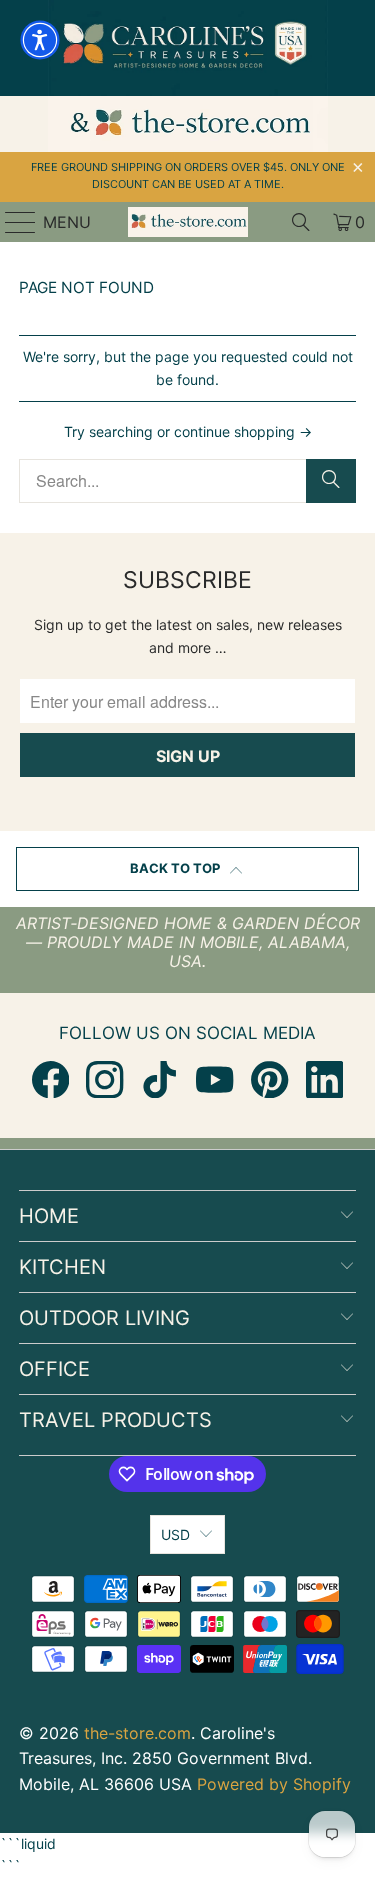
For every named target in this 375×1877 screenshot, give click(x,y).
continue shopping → (243, 431)
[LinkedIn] (324, 1079)
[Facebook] (50, 1079)
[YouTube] (214, 1079)
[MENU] (11, 222)
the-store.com (137, 1733)
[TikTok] (159, 1079)
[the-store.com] (188, 222)
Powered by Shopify (274, 1784)
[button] (40, 40)
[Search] (301, 222)
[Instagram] (104, 1079)
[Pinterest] (269, 1079)
